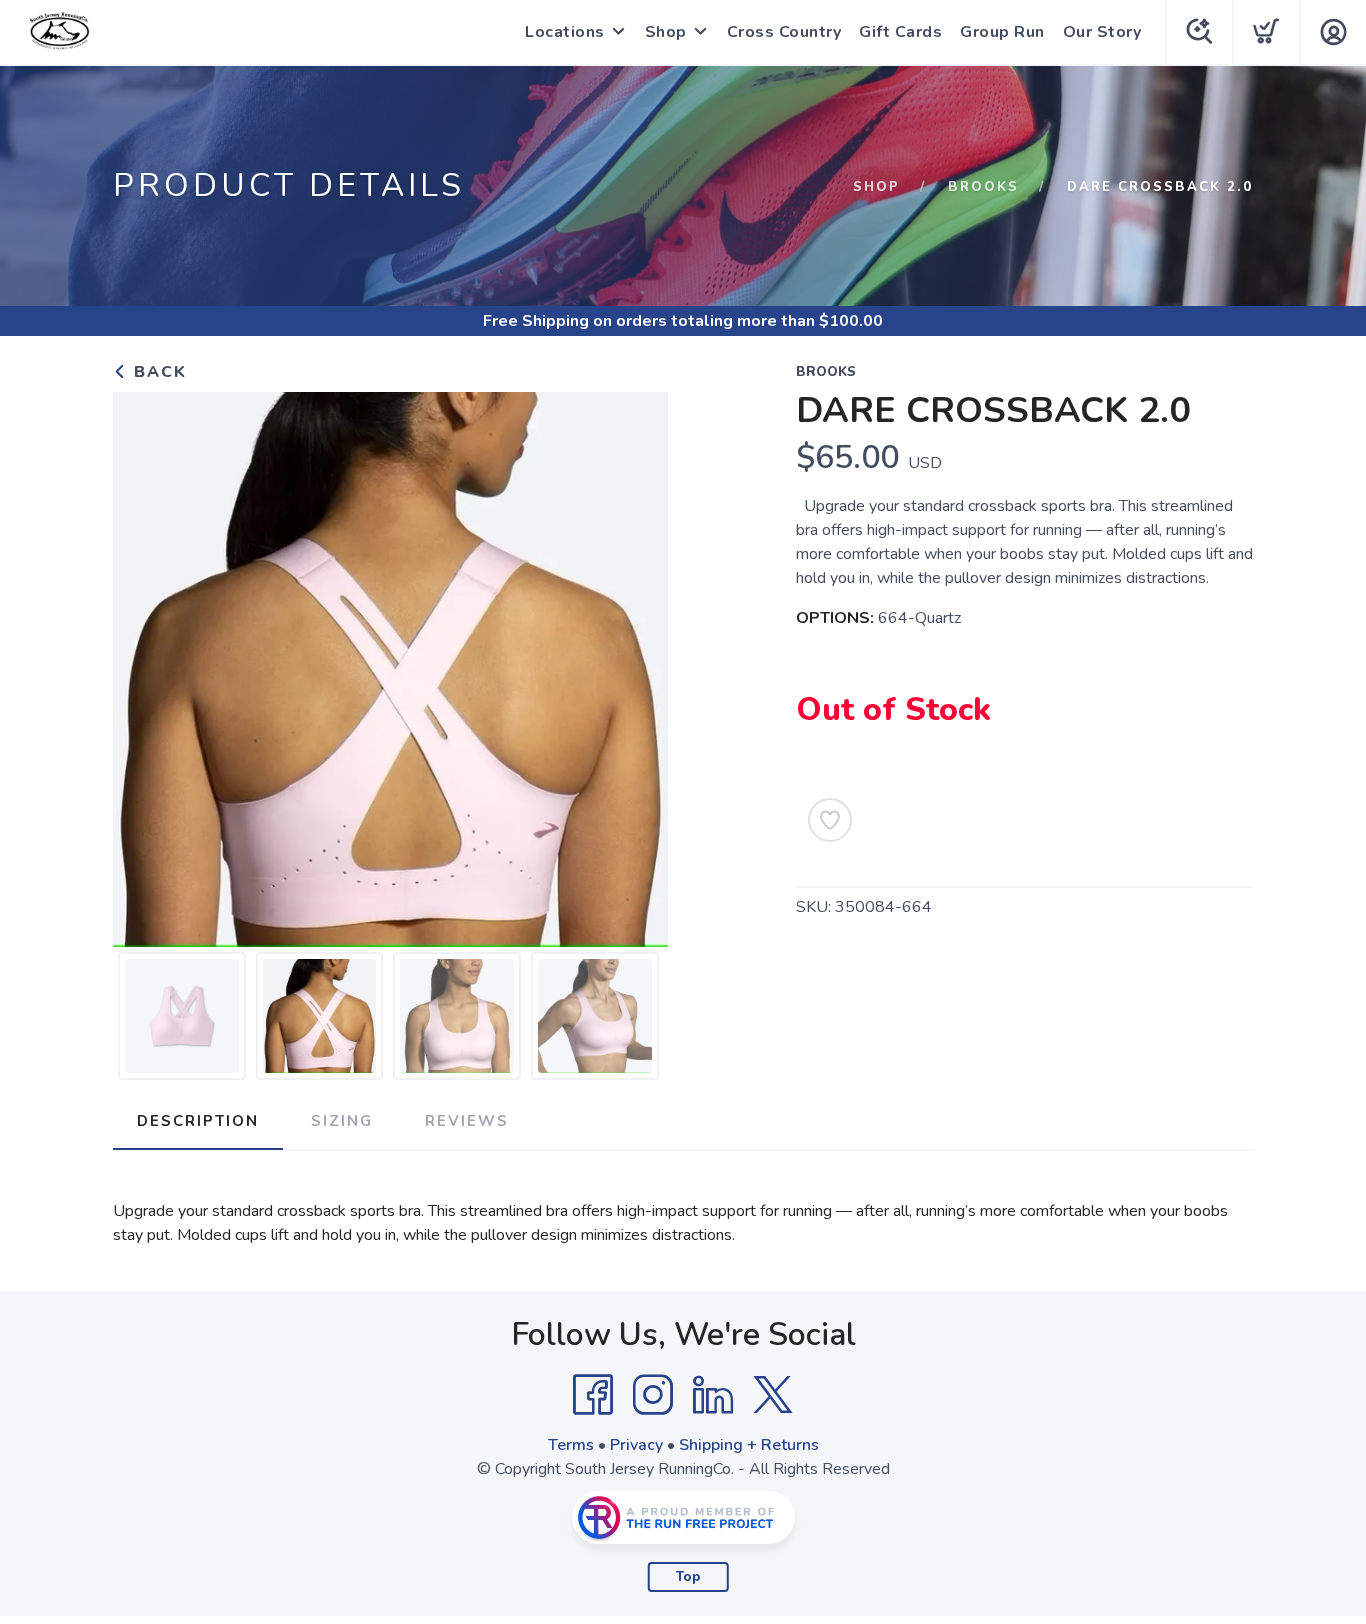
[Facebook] (593, 1395)
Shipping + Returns (749, 1445)
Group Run (1002, 32)
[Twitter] (773, 1395)
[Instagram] (653, 1395)
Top (688, 1577)
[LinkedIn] (713, 1395)
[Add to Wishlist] (830, 820)
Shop (666, 32)
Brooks (983, 187)
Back (157, 372)
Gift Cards (900, 32)
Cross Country (784, 32)
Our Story (1102, 32)
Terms (571, 1445)
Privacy (636, 1445)
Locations (565, 32)
